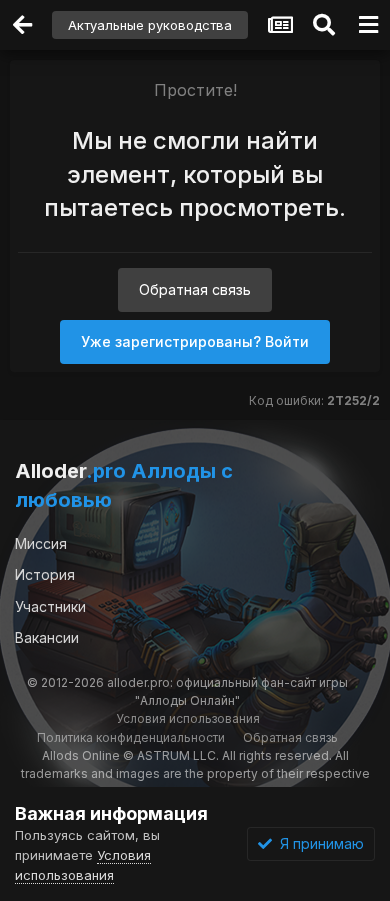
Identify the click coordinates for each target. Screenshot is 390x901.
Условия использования (188, 718)
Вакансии (47, 637)
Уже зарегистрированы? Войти (195, 341)
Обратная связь (195, 289)
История (45, 574)
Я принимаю (318, 843)
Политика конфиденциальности (131, 737)
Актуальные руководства (150, 25)
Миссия (41, 543)
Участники (50, 606)
